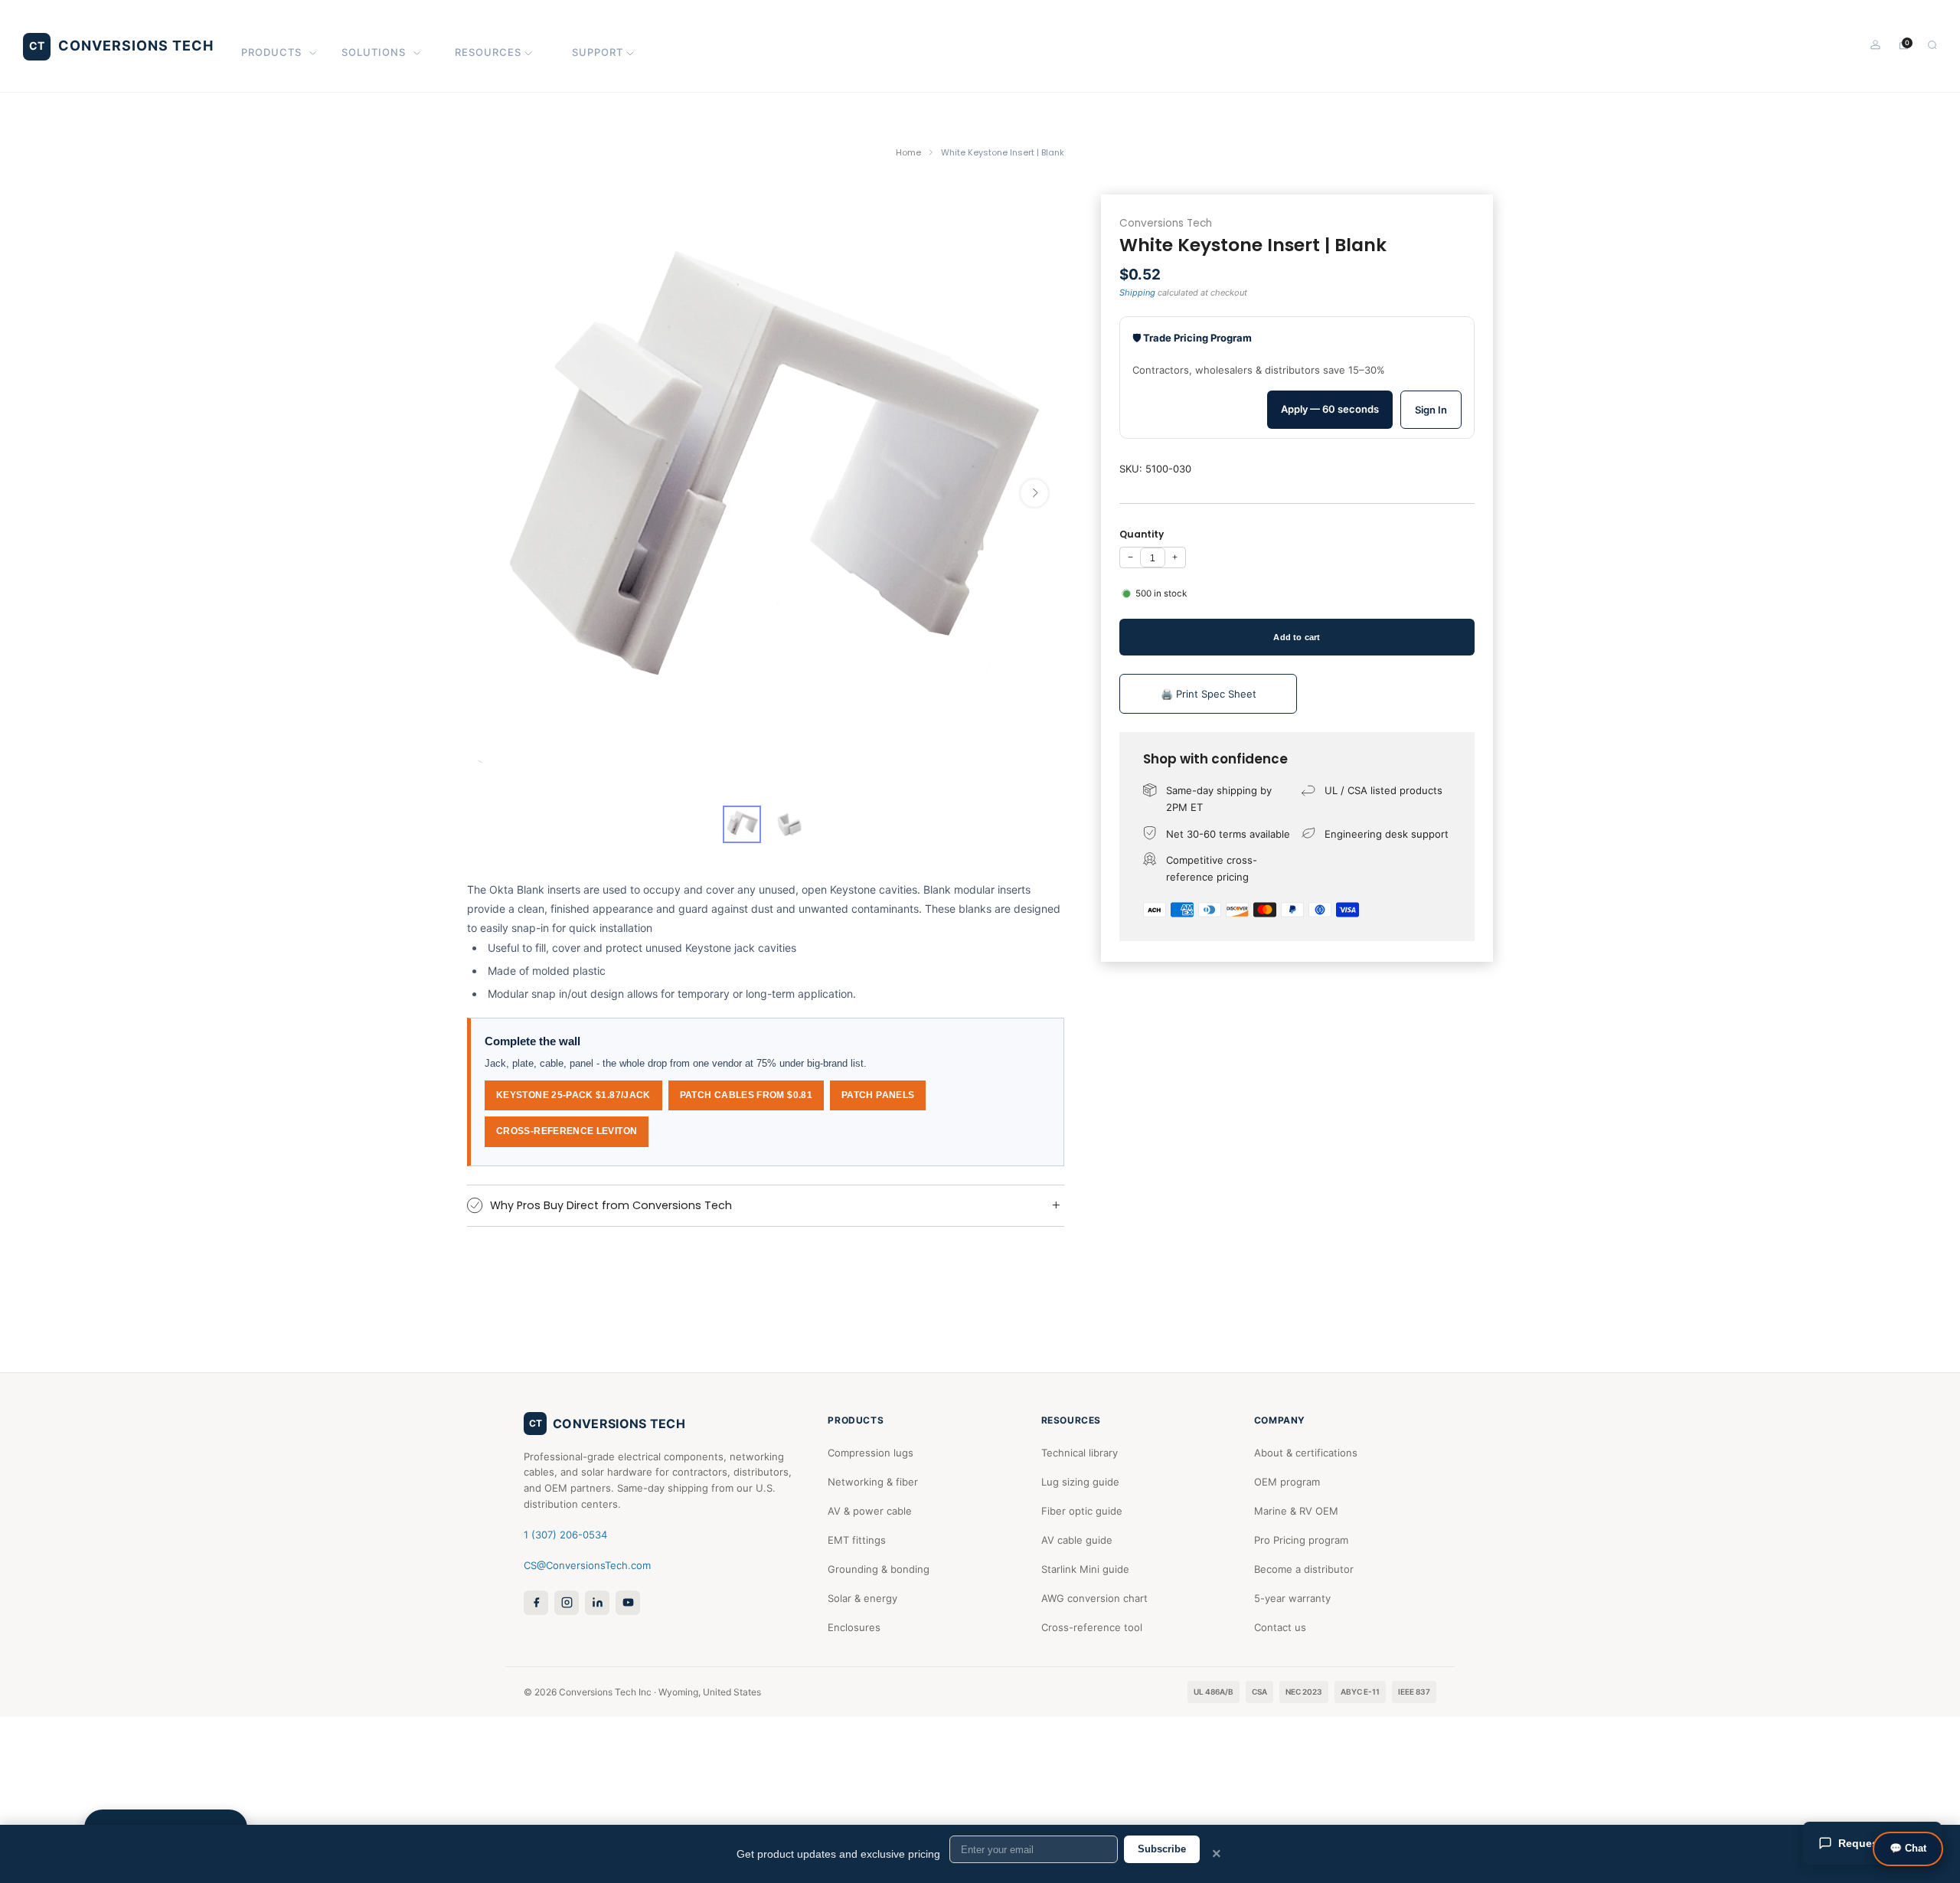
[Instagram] (567, 1603)
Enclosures (854, 1627)
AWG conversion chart (1094, 1598)
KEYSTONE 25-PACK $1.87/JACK (573, 1095)
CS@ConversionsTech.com (587, 1565)
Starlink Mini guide (1085, 1569)
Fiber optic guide (1082, 1511)
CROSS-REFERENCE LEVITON (567, 1131)
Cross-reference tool (1092, 1627)
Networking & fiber (873, 1482)
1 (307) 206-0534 (565, 1535)
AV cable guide (1077, 1540)
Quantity (1142, 534)
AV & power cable (870, 1511)
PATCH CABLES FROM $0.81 (746, 1095)
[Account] (1875, 45)
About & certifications (1306, 1453)
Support (598, 52)
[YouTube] (628, 1603)
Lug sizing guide (1080, 1482)
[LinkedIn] (597, 1603)
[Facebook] (536, 1603)
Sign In (1431, 410)
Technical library (1080, 1453)
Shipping (1137, 292)
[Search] (1932, 45)
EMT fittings (857, 1540)
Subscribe (1162, 1849)
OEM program (1287, 1482)
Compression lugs (871, 1453)
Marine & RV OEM (1296, 1511)
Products (271, 52)
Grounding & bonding (879, 1569)
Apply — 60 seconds (1330, 409)
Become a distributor (1304, 1569)
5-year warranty (1292, 1598)
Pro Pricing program (1301, 1540)
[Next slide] (1034, 493)
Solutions (374, 52)
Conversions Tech (1166, 223)
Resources (488, 52)
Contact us (1280, 1627)
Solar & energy (862, 1598)
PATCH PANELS (878, 1095)
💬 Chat (1908, 1848)
